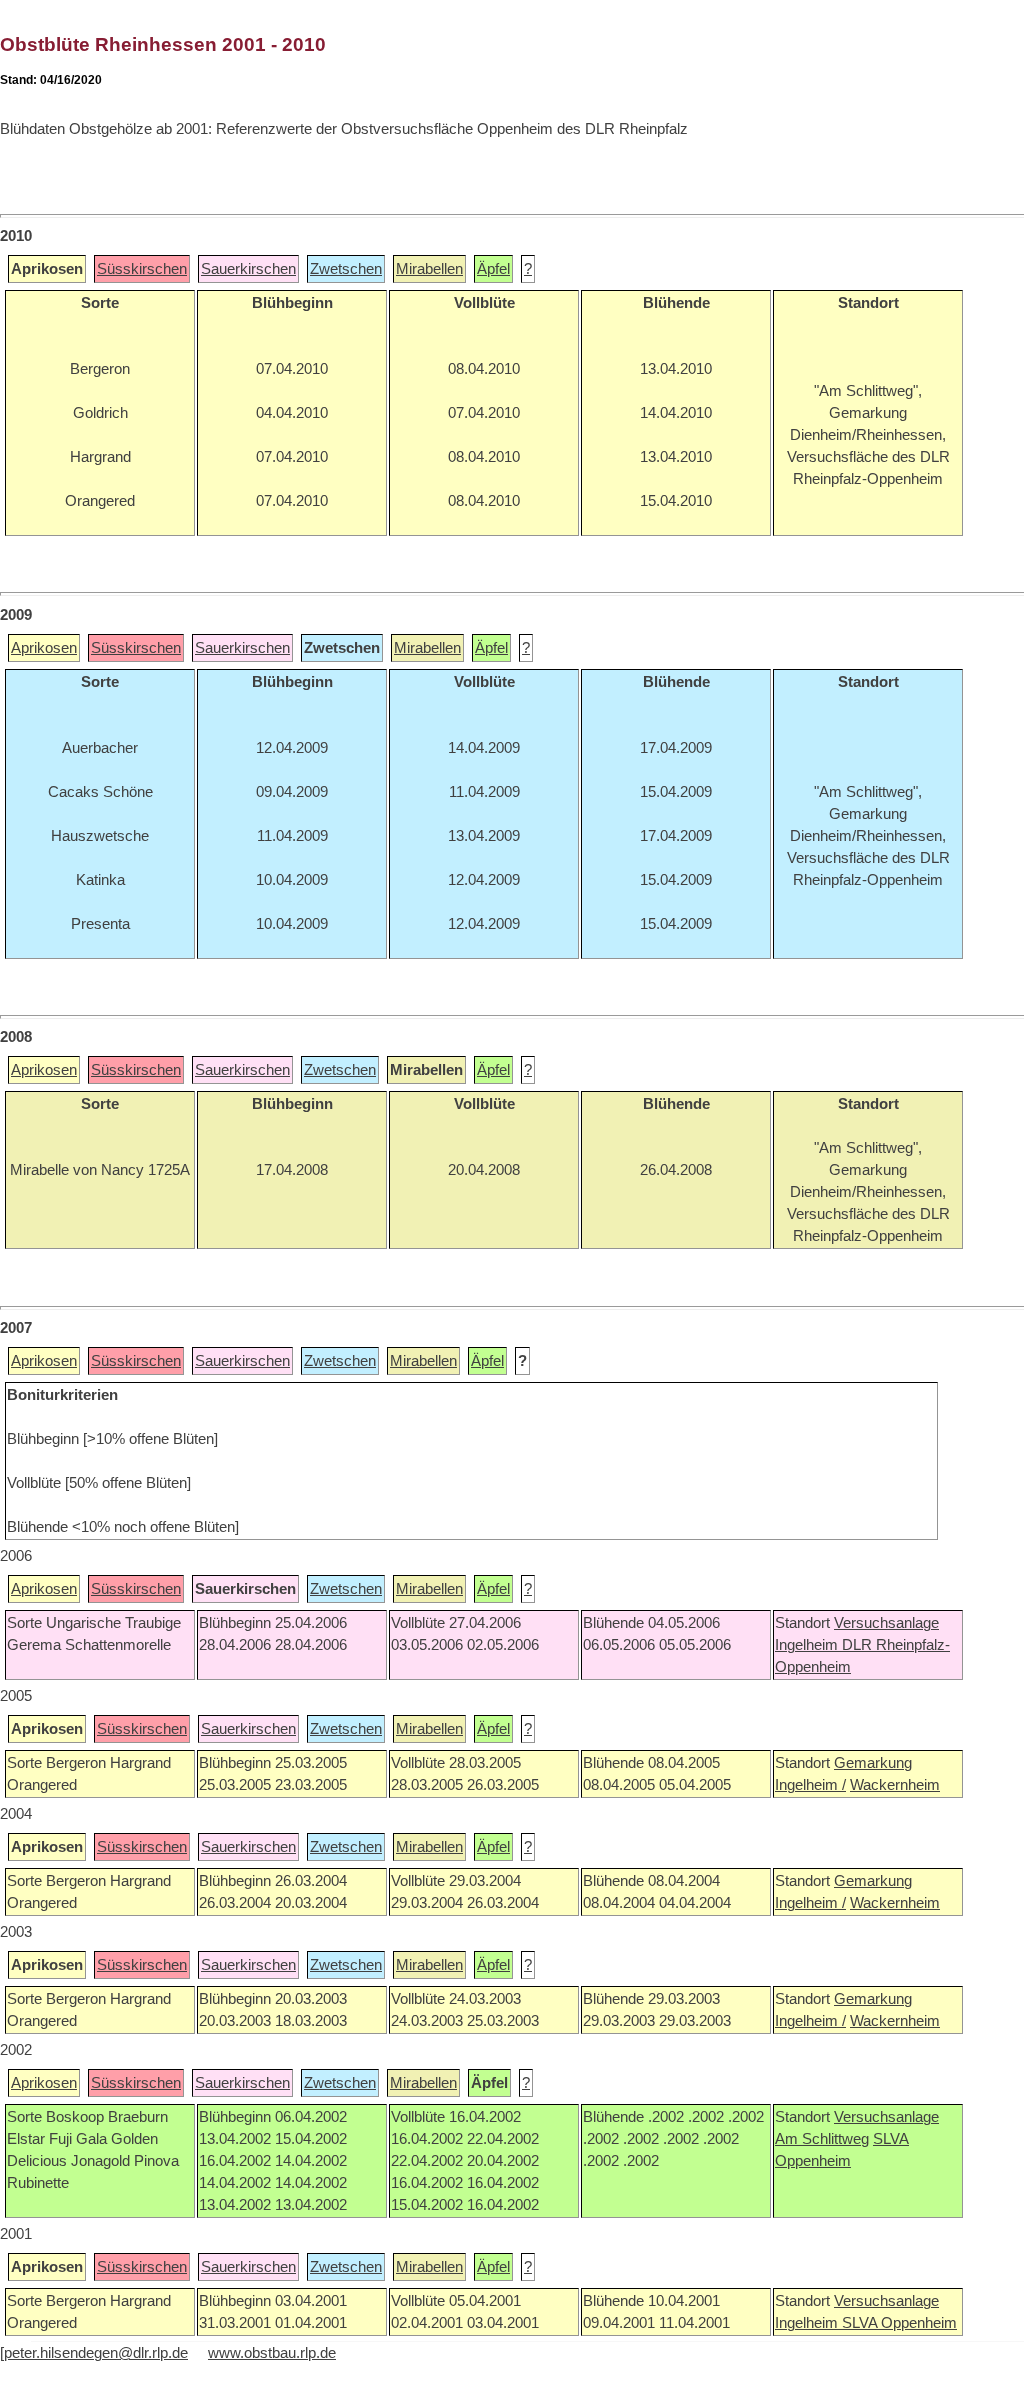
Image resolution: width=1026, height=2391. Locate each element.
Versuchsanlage (886, 1623)
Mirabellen (429, 269)
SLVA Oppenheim (899, 2323)
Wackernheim (895, 1785)
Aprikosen (44, 648)
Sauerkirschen (248, 269)
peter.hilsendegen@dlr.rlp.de (96, 2353)
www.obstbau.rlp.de (272, 2353)
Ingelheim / (810, 1785)
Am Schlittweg (822, 2139)
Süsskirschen (142, 269)
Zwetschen (346, 269)
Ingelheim (808, 1645)
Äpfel (493, 269)
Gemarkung (873, 1763)
